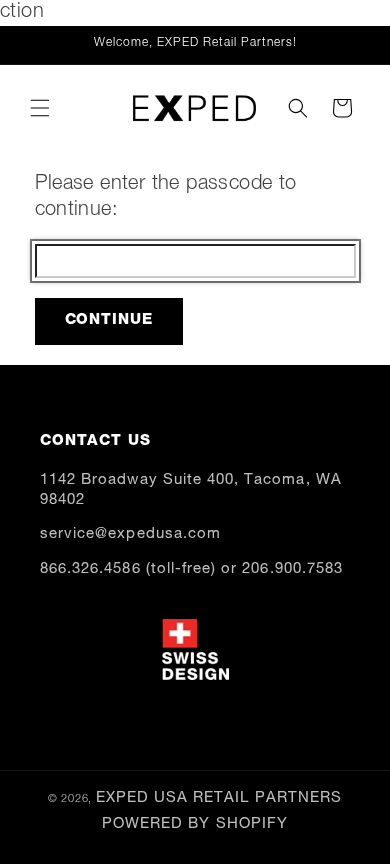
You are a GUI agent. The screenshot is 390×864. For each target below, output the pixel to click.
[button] (40, 108)
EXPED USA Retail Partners (219, 798)
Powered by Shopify (195, 824)
